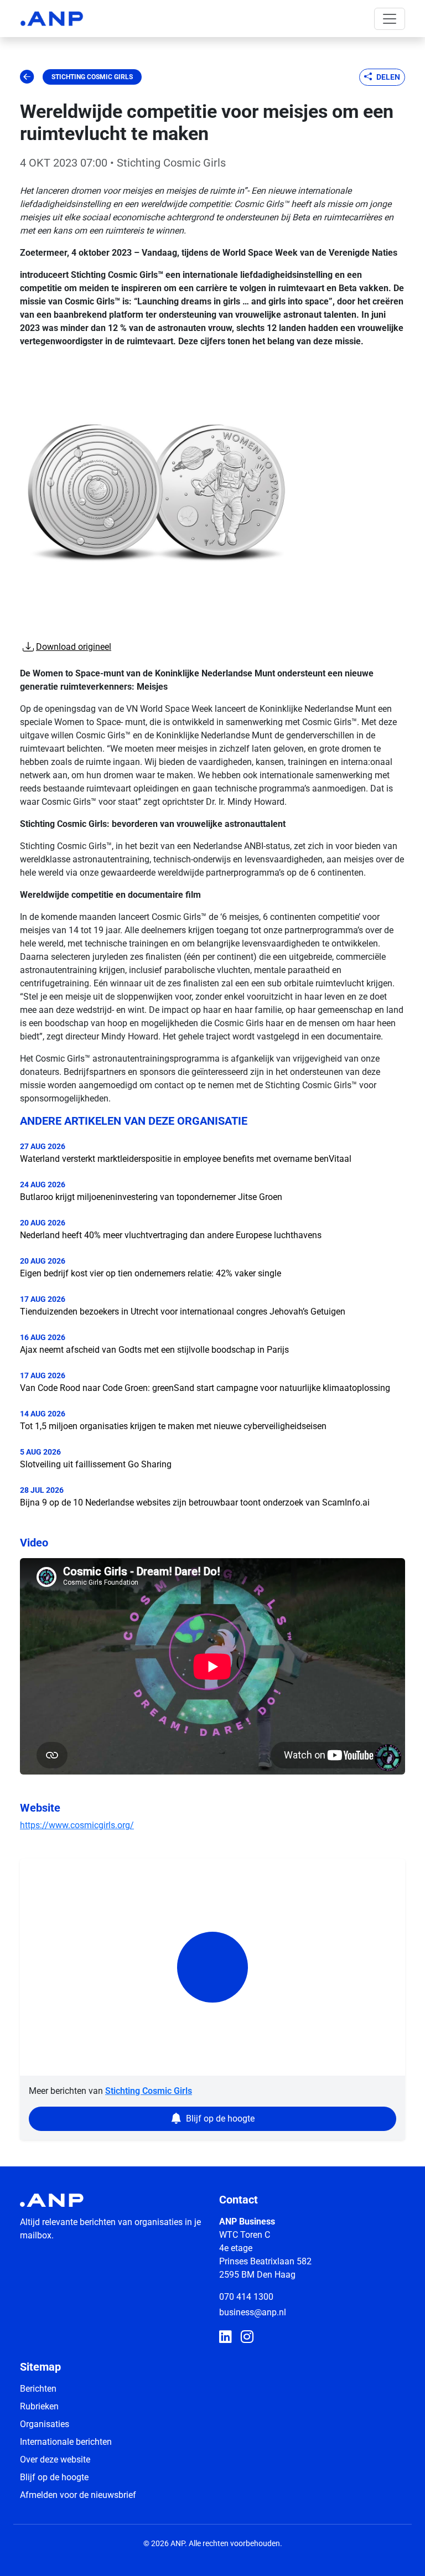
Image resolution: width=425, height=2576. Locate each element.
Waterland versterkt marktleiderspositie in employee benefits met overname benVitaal (186, 1159)
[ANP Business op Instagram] (247, 2337)
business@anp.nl (253, 2312)
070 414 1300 (246, 2297)
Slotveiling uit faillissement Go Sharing (96, 1464)
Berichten (38, 2389)
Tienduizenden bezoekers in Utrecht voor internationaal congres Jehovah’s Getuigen (183, 1312)
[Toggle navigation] (390, 19)
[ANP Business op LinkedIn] (226, 2337)
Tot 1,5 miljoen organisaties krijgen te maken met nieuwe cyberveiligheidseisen (173, 1426)
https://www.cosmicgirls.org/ (77, 1825)
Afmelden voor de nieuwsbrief (78, 2495)
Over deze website (55, 2459)
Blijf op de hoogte (54, 2477)
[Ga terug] (27, 77)
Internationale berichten (66, 2442)
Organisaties (45, 2424)
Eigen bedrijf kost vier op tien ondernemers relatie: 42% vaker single (151, 1273)
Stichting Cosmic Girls (92, 77)
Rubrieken (39, 2406)
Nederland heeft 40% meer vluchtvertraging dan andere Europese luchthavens (171, 1235)
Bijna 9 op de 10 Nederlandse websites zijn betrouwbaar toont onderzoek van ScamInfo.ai (195, 1502)
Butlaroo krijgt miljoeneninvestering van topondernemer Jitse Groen (151, 1197)
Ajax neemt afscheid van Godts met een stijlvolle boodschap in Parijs (154, 1350)
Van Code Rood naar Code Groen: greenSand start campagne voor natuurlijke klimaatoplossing (205, 1388)
